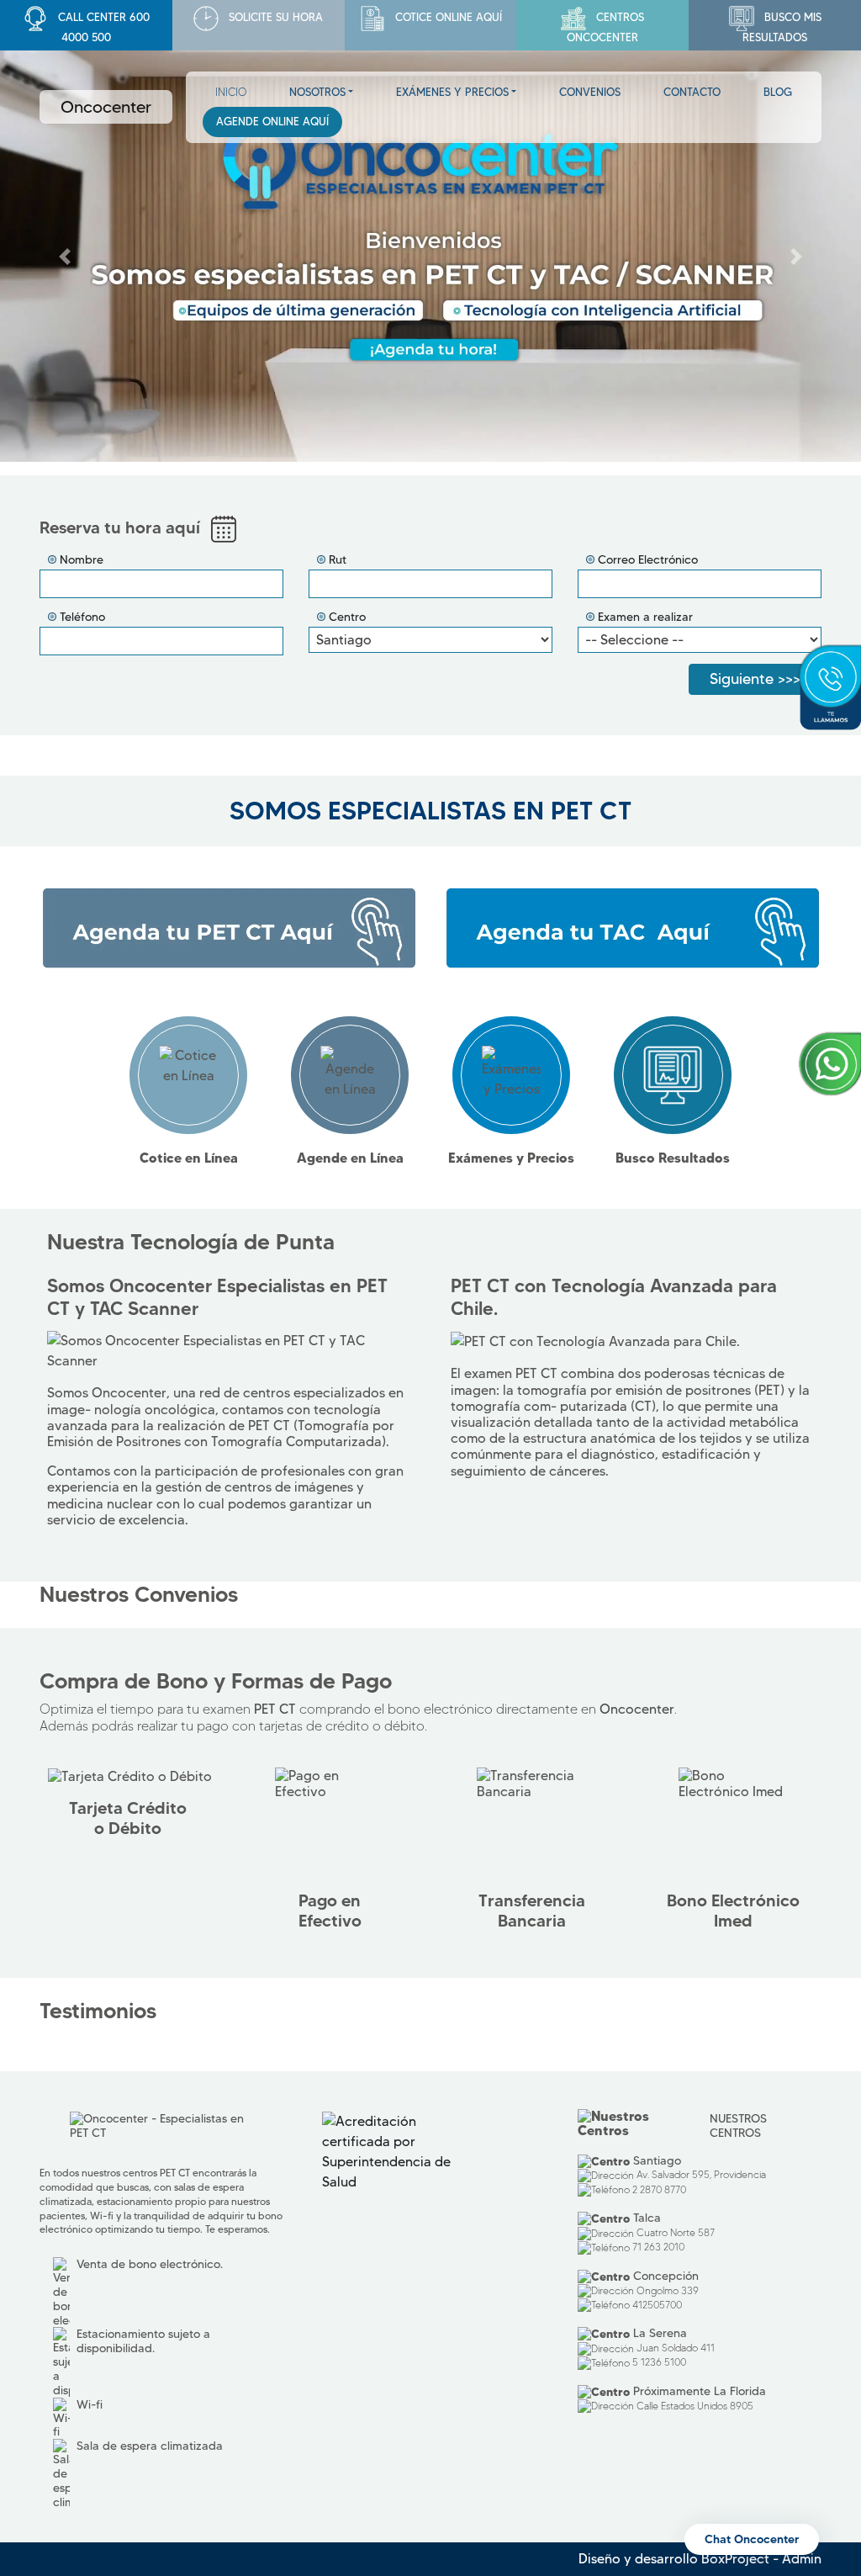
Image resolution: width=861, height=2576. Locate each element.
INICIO (231, 92)
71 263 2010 (658, 2247)
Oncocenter (106, 107)
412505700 (657, 2305)
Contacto (692, 92)
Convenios (590, 92)
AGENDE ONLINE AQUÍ (272, 121)
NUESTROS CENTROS (738, 2125)
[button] (65, 257)
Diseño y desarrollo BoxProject (674, 2559)
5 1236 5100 (659, 2362)
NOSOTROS (317, 92)
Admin (802, 2559)
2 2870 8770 (659, 2189)
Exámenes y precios (452, 92)
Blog (778, 92)
